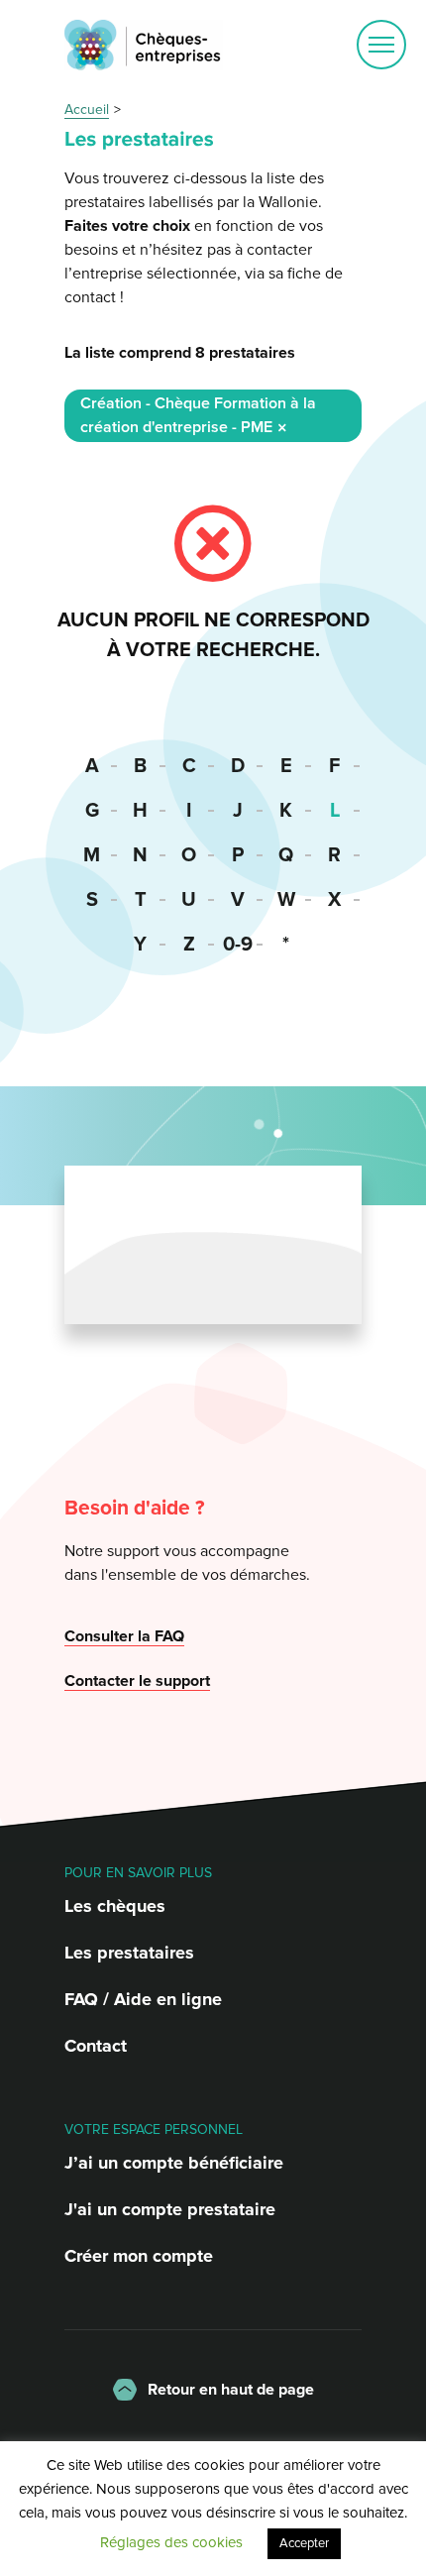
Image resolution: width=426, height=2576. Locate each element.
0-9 (238, 945)
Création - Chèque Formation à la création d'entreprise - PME (198, 415)
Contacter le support (137, 1681)
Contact (96, 2046)
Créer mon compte (139, 2256)
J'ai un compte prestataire (170, 2209)
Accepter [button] (304, 2543)
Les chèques (115, 1906)
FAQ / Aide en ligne (143, 1999)
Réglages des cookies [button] (171, 2542)
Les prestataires (129, 1953)
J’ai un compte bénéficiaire (174, 2163)
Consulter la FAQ (124, 1636)
